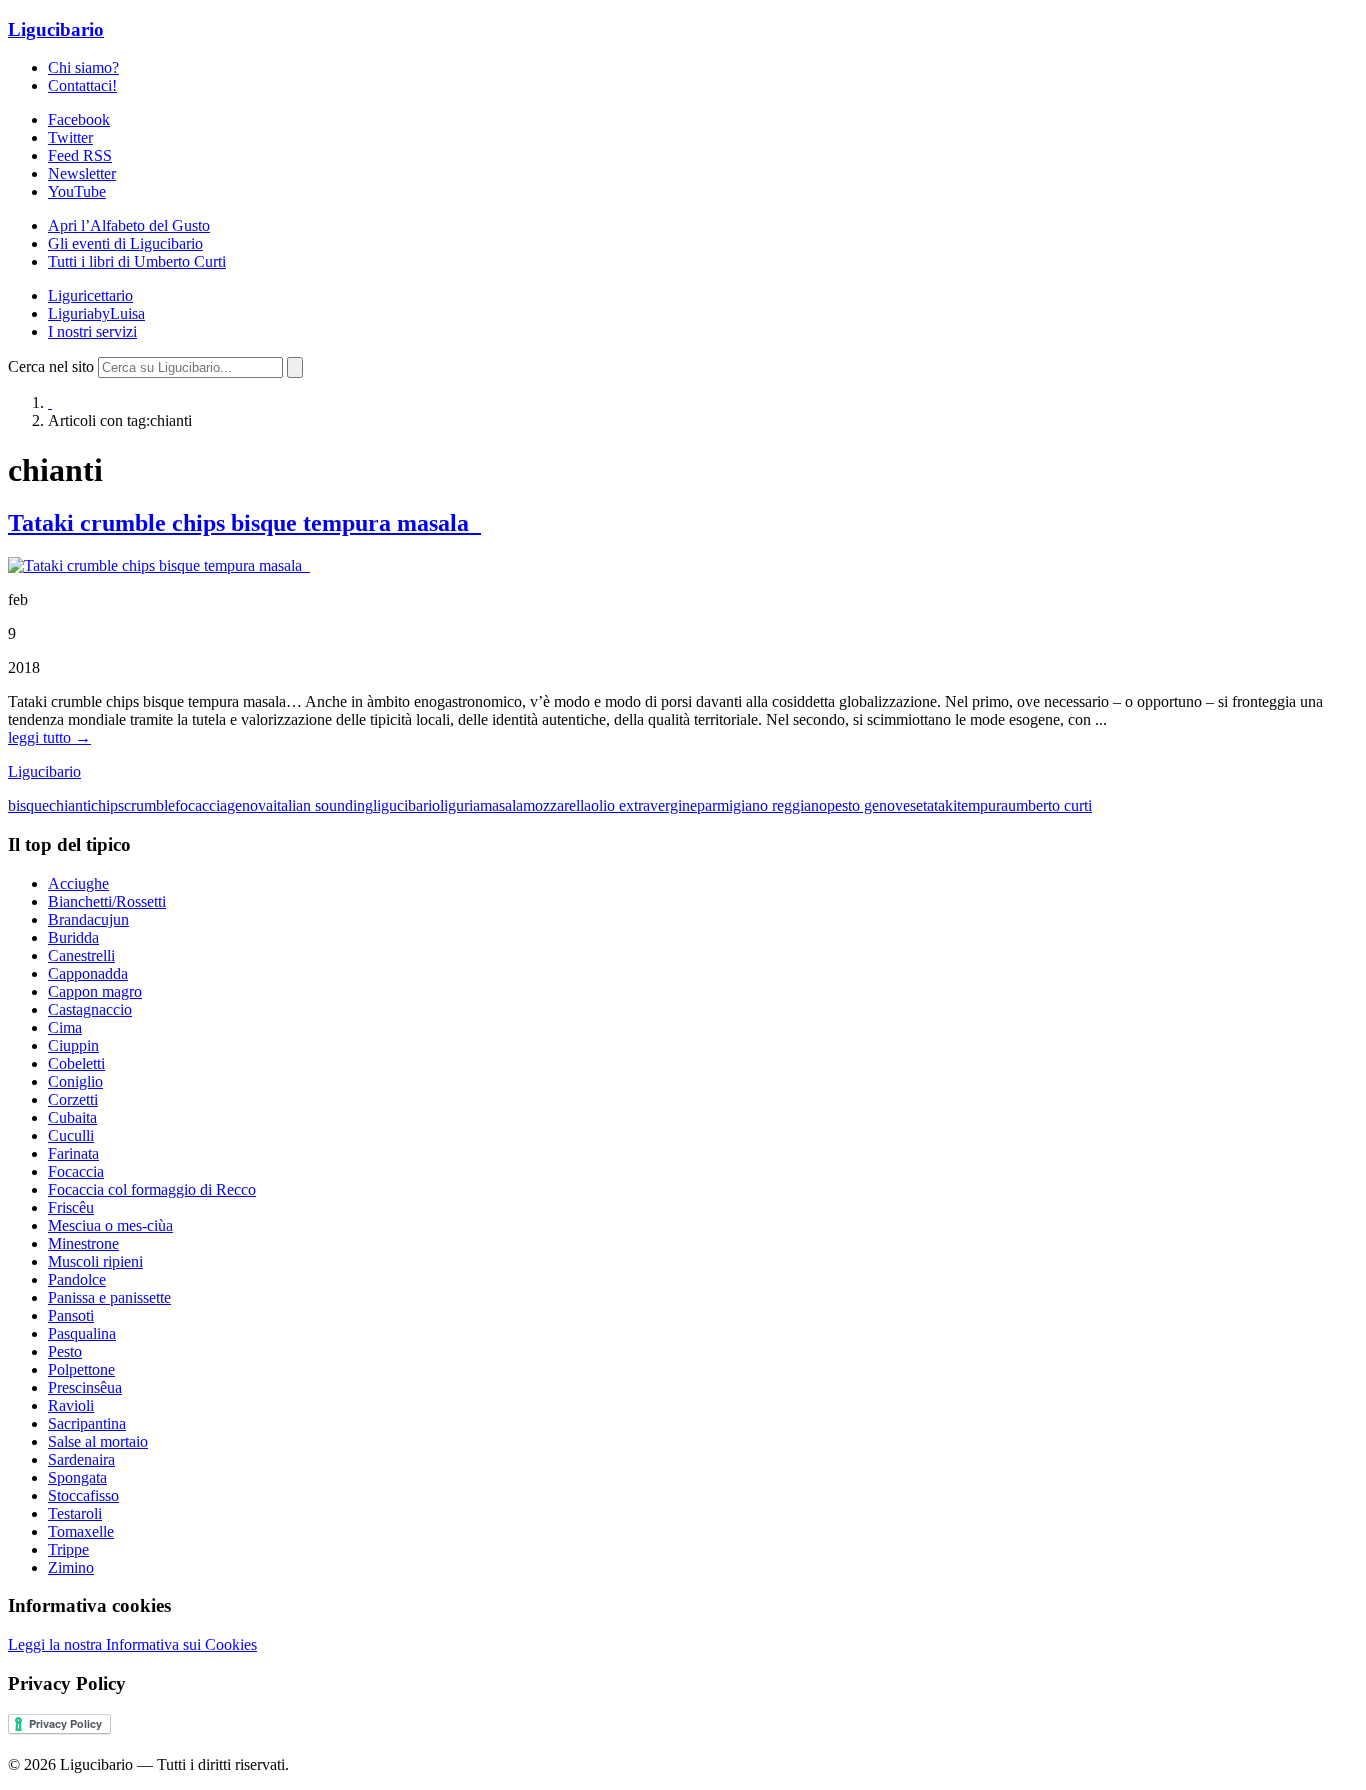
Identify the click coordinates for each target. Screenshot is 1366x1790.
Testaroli (75, 1513)
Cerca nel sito (51, 366)
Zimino (71, 1567)
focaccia (201, 805)
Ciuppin (73, 1045)
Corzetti (73, 1099)
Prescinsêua (85, 1387)
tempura (982, 805)
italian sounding (323, 805)
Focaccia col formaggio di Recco (152, 1189)
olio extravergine (644, 805)
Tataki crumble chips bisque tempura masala (244, 523)
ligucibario (406, 805)
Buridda (73, 937)
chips (107, 805)
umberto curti (1050, 805)
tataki (940, 805)
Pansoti (71, 1315)
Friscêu (71, 1207)
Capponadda (88, 973)
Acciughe (78, 883)
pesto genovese (875, 805)
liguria (460, 805)
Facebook (79, 119)
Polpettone (81, 1369)
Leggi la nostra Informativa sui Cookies (132, 1644)
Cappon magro (95, 991)
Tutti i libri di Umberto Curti (137, 261)
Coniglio (75, 1081)
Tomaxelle (81, 1531)
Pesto (65, 1351)
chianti (70, 805)
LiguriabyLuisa (96, 313)
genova (250, 805)
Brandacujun (88, 919)
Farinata (73, 1153)
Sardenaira (81, 1459)
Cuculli (71, 1135)
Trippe (68, 1549)
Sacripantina (87, 1423)
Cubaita (72, 1117)
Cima (65, 1027)
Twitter (70, 137)
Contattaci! (82, 85)
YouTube (77, 191)
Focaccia (76, 1171)
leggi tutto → (49, 737)
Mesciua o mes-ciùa (110, 1225)
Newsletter (82, 173)
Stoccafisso (83, 1495)
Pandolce (77, 1279)
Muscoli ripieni (95, 1261)
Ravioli (71, 1405)
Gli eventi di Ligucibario (125, 243)
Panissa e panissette (109, 1297)
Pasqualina (82, 1333)
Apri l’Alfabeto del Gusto (129, 225)
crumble (149, 805)
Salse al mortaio (98, 1441)
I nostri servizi (92, 331)
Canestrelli (81, 955)
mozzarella (557, 805)
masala (501, 805)
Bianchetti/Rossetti (107, 901)
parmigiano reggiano (762, 805)
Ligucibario (56, 29)
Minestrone (83, 1243)
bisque (28, 805)
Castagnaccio (90, 1009)
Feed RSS (80, 155)
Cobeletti (76, 1063)
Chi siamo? (83, 67)
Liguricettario (90, 295)
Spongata (77, 1477)
